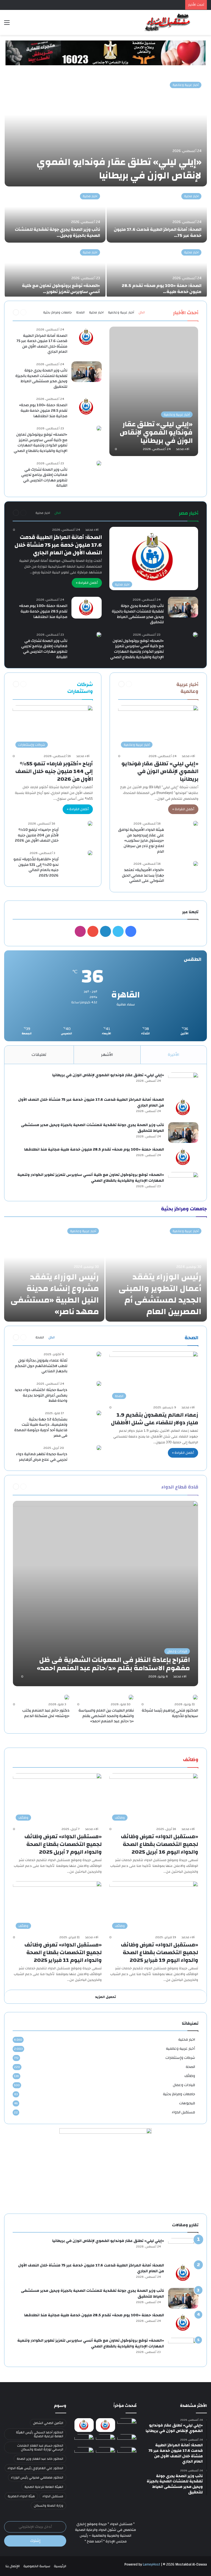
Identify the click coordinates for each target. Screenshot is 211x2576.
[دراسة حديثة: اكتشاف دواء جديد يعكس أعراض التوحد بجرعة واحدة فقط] (99, 1384)
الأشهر (107, 1055)
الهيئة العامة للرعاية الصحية (44, 2487)
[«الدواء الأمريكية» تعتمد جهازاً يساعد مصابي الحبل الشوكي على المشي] (196, 864)
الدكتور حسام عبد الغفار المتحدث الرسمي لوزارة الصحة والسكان (40, 2447)
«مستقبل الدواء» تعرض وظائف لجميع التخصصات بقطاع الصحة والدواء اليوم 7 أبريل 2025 (63, 1844)
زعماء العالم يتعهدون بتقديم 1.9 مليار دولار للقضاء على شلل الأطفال (155, 1419)
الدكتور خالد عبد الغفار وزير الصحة (40, 2459)
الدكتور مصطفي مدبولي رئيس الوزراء (37, 2477)
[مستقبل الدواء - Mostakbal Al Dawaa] (168, 22)
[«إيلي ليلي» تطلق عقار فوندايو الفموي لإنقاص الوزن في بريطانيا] (106, 131)
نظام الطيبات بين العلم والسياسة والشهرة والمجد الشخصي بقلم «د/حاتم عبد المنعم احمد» (106, 1716)
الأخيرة (174, 1055)
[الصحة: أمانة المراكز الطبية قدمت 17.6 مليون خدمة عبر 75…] (157, 215)
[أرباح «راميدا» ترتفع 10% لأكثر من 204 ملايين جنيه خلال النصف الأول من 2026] (90, 823)
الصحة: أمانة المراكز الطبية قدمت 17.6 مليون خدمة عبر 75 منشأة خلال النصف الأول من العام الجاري (42, 344)
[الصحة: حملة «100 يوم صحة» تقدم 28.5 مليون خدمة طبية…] (157, 271)
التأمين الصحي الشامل (48, 2423)
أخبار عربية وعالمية (186, 85)
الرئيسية (60, 2566)
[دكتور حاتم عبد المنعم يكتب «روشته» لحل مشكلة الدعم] (67, 1697)
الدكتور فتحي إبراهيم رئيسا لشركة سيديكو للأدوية (170, 1713)
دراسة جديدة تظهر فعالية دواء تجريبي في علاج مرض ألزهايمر (42, 1457)
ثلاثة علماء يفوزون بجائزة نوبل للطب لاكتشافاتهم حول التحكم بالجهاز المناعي (41, 1366)
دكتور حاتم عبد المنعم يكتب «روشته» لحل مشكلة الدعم (46, 1713)
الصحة (80, 312)
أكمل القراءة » (87, 583)
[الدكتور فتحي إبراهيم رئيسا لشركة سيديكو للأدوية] (195, 1697)
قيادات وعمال (184, 2085)
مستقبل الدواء (183, 2112)
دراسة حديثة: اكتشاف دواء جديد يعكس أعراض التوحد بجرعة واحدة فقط (41, 1395)
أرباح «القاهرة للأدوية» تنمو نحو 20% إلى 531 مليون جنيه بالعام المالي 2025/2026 (36, 867)
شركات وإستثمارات (180, 2058)
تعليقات (39, 1055)
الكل (142, 312)
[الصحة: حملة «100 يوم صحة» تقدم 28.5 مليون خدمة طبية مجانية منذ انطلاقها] (87, 407)
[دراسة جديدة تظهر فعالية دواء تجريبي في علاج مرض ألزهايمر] (99, 1448)
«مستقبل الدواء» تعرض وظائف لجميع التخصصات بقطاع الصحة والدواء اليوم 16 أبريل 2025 (159, 1844)
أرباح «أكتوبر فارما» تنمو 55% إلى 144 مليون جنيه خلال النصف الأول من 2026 (54, 771)
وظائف (190, 2076)
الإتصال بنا (13, 2566)
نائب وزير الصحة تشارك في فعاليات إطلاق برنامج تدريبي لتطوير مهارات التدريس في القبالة (44, 478)
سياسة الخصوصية (37, 2566)
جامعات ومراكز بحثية (57, 312)
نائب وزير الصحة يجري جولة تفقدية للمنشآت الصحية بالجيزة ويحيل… (57, 232)
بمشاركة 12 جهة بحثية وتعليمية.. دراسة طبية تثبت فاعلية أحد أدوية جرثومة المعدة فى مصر (41, 1427)
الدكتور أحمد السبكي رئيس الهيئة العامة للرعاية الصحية (40, 2434)
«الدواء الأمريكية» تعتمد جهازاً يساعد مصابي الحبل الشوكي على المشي (143, 875)
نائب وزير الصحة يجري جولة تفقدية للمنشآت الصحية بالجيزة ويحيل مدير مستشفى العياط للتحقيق (41, 379)
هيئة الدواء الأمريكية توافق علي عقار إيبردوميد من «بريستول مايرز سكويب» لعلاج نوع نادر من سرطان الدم (141, 840)
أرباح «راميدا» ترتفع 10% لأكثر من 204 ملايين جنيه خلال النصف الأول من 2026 (37, 835)
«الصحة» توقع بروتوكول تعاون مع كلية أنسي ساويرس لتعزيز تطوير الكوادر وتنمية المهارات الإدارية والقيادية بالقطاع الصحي (41, 443)
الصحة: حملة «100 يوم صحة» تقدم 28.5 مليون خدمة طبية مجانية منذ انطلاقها (43, 410)
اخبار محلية (191, 196)
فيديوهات (187, 2103)
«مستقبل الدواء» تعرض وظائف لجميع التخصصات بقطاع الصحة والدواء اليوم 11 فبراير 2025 (63, 1952)
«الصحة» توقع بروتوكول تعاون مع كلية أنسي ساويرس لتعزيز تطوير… (61, 289)
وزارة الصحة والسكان (48, 2506)
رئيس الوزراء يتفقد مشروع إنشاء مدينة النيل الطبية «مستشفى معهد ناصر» (55, 1294)
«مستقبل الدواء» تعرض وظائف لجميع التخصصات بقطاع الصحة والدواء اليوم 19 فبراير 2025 (159, 1952)
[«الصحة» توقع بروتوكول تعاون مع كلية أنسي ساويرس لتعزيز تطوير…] (55, 271)
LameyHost (152, 2564)
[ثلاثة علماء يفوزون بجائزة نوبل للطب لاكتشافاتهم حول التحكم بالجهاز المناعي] (99, 1354)
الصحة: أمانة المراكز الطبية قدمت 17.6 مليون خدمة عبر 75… (158, 232)
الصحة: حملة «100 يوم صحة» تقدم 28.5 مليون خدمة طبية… (162, 289)
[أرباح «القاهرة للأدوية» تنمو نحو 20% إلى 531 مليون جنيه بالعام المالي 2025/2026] (90, 853)
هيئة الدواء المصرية (21, 2496)
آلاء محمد (183, 449)
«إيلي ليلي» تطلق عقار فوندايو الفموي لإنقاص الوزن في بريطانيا (119, 169)
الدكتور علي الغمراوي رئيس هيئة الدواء (35, 2468)
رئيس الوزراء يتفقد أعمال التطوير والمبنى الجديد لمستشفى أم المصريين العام (160, 1294)
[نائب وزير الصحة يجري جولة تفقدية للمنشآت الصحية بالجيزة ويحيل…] (55, 215)
